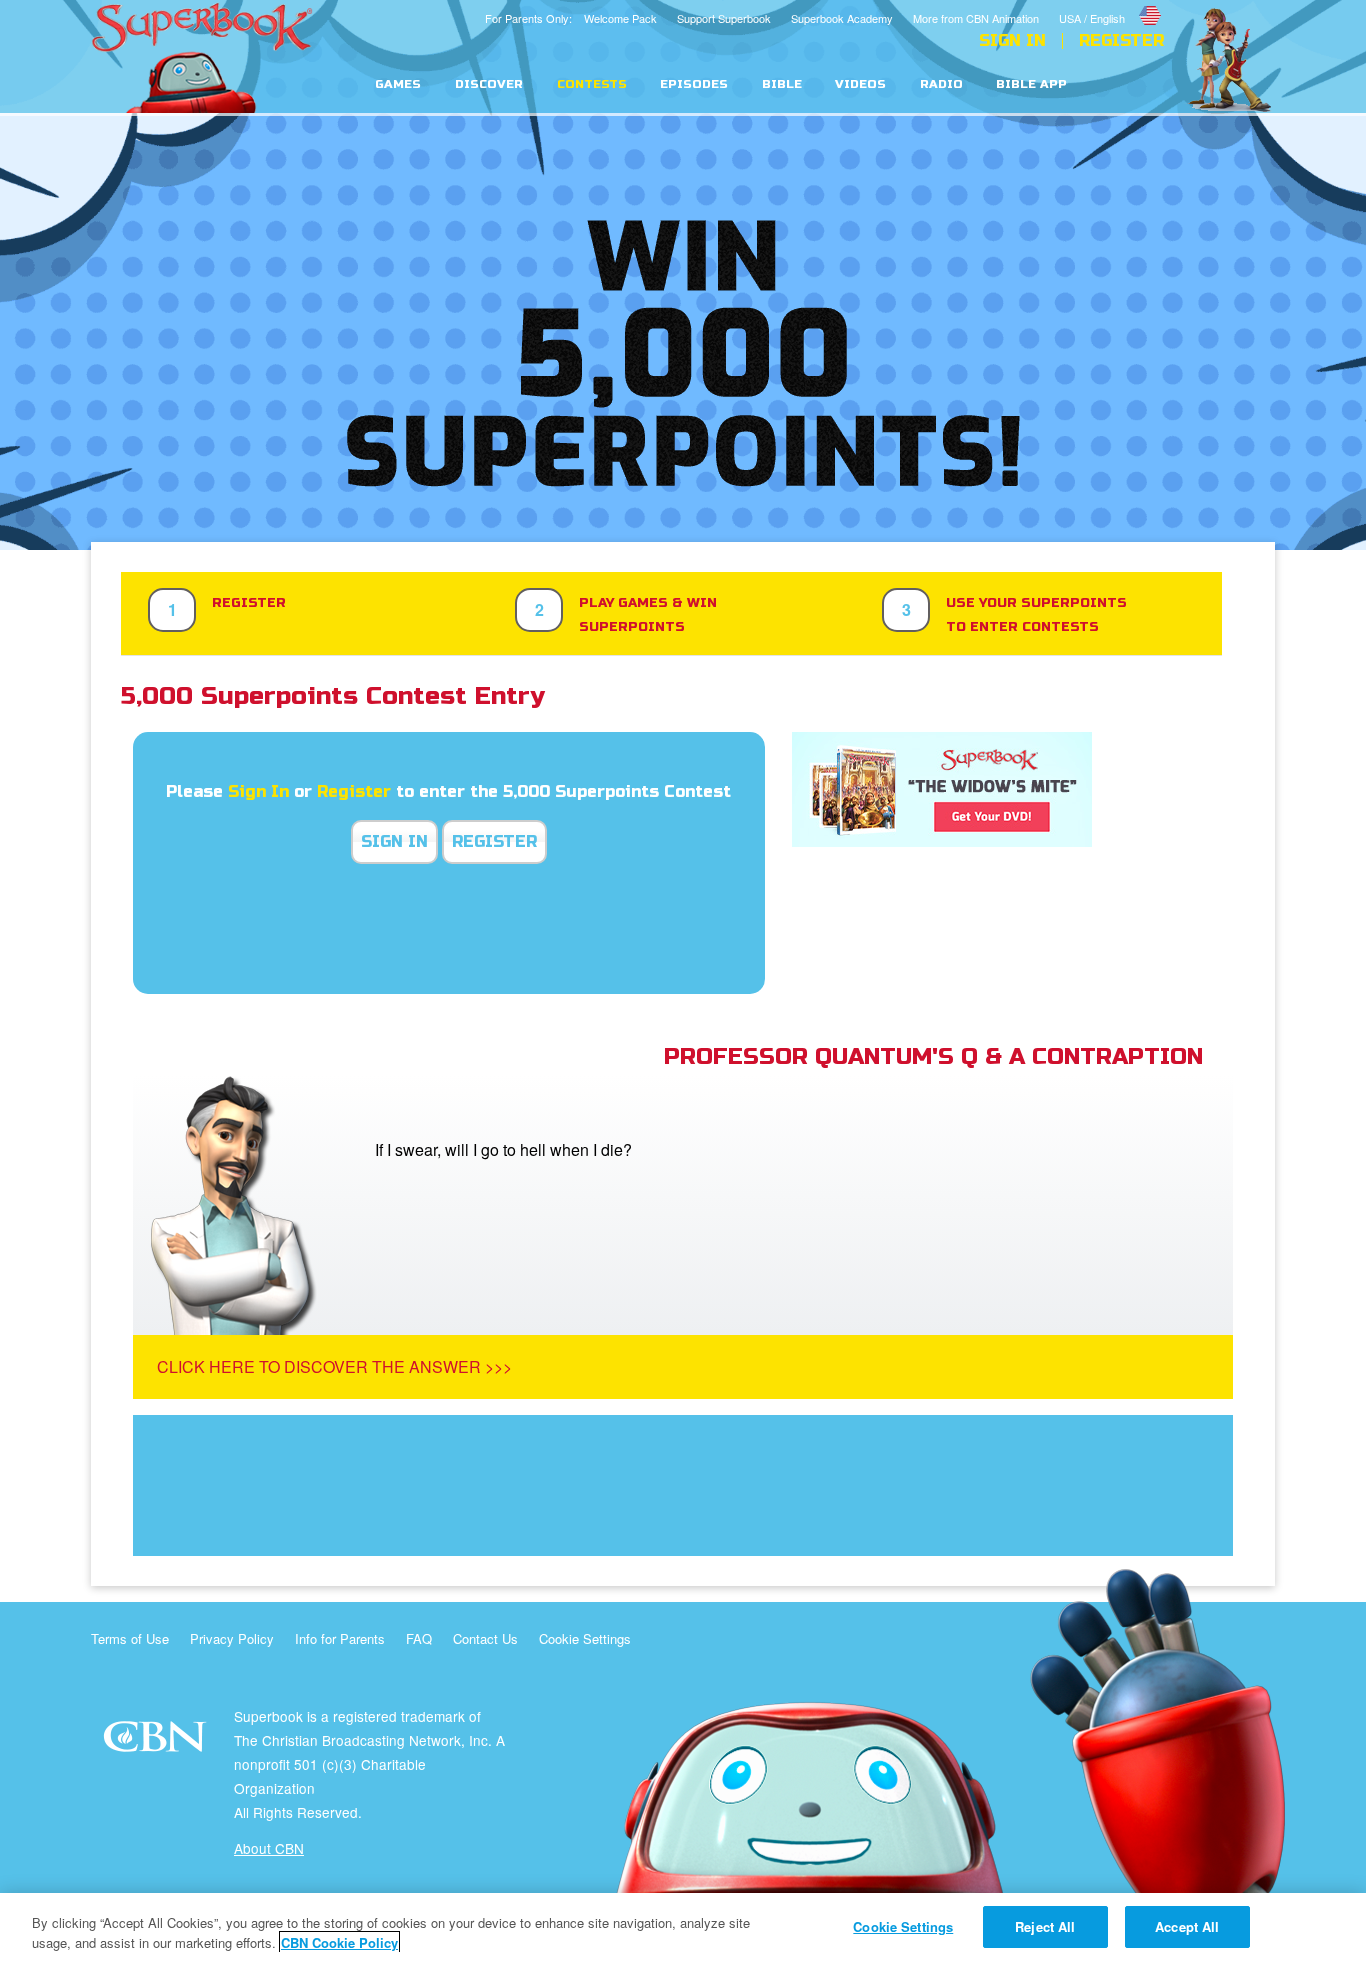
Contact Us (485, 1638)
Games (398, 84)
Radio (941, 84)
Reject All (1045, 1926)
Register (1121, 41)
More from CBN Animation (976, 18)
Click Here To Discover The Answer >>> (334, 1366)
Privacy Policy (232, 1638)
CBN (157, 1742)
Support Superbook (724, 18)
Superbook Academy (842, 18)
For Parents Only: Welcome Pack (571, 18)
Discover (489, 84)
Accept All (1187, 1926)
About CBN (269, 1848)
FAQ (419, 1638)
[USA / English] (1111, 3)
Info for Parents (340, 1638)
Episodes (694, 84)
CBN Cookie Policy (339, 1942)
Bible (782, 84)
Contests (592, 84)
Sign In (1012, 41)
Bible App (1031, 84)
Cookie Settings (585, 1638)
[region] (683, 1928)
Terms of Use (130, 1638)
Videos (860, 84)
